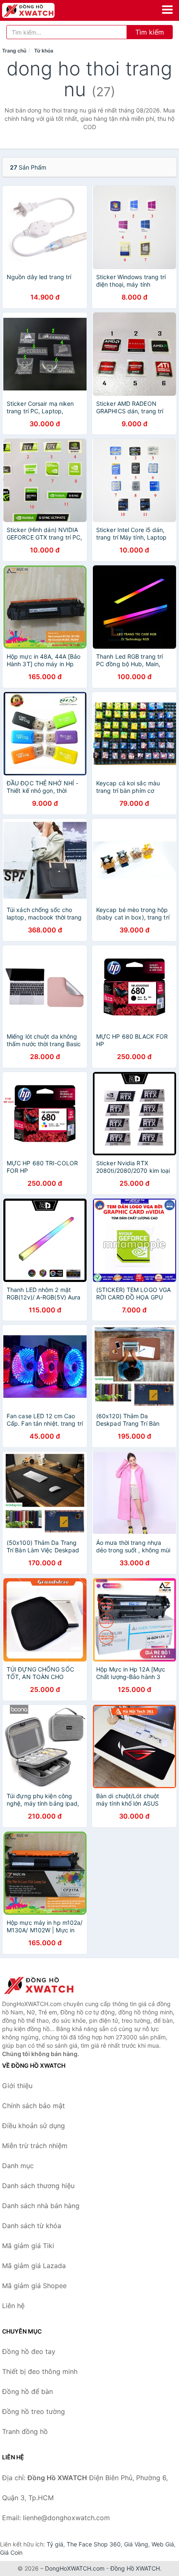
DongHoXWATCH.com (75, 2568)
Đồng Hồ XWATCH (135, 2568)
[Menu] (167, 10)
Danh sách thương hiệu (38, 2186)
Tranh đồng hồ (25, 2431)
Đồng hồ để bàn (27, 2391)
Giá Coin (11, 2552)
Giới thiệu (17, 2086)
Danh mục (18, 2166)
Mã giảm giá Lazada (34, 2266)
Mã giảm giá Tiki (28, 2246)
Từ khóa (44, 51)
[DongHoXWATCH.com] (39, 10)
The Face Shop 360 (94, 2544)
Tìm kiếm (150, 32)
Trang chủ (14, 51)
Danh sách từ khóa (32, 2226)
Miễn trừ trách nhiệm (35, 2146)
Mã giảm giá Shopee (34, 2286)
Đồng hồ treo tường (34, 2411)
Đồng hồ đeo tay (29, 2351)
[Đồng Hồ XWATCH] (44, 1985)
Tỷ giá (55, 2544)
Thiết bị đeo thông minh (40, 2371)
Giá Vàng (136, 2544)
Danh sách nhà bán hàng (41, 2206)
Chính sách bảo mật (34, 2106)
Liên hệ (13, 2306)
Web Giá (163, 2544)
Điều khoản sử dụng (34, 2126)
